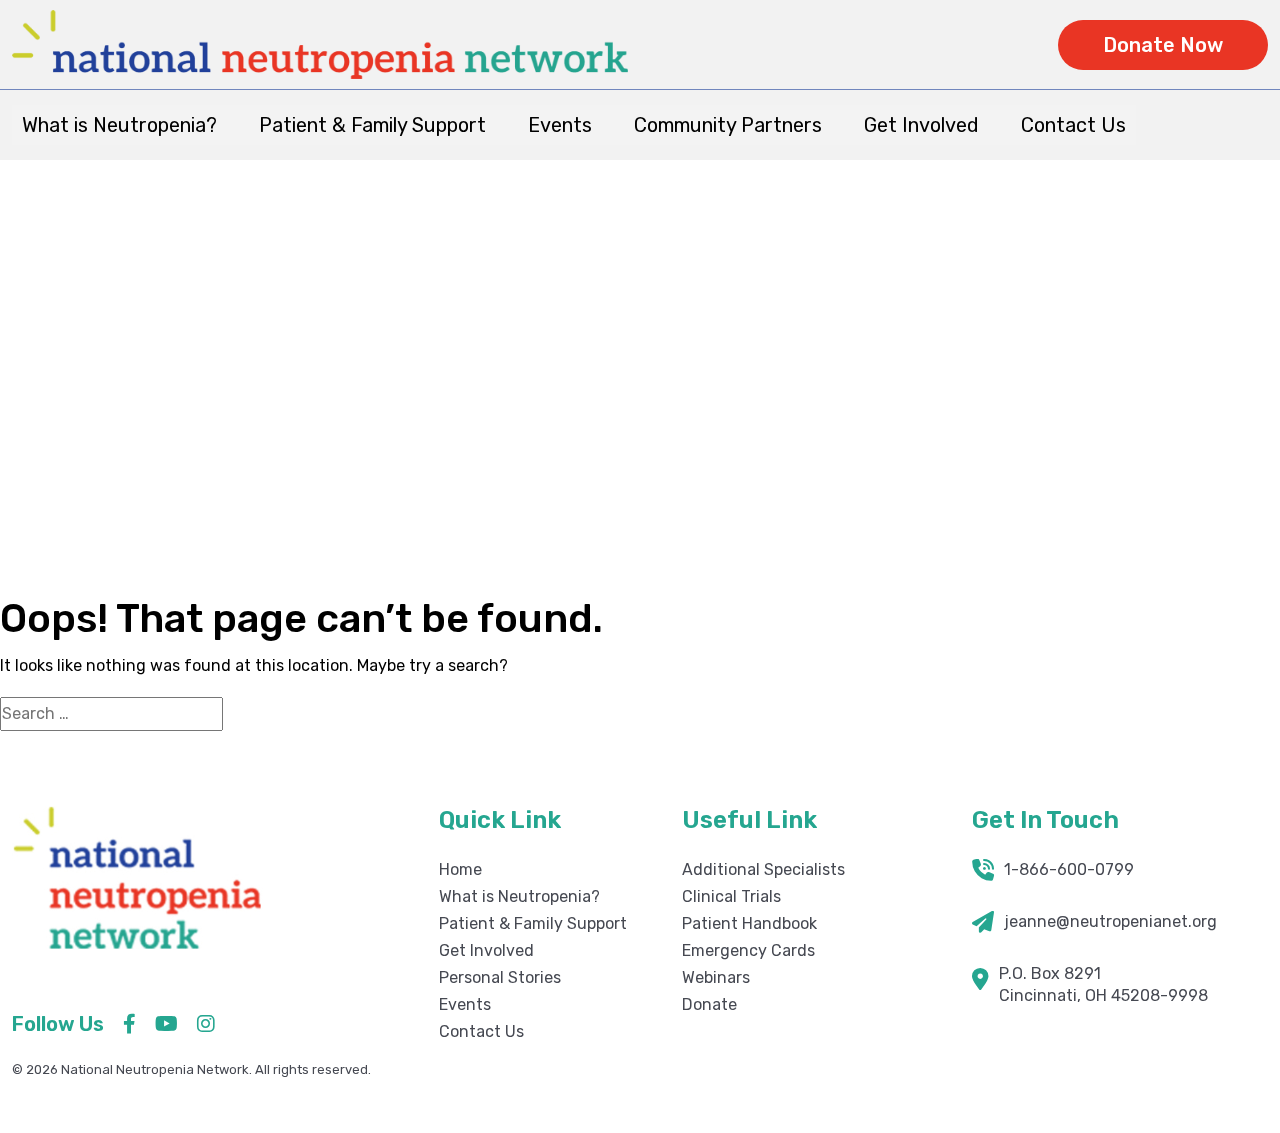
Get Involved (921, 125)
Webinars (716, 977)
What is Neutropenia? (119, 125)
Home (1069, 400)
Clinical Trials (731, 896)
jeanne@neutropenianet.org (1110, 921)
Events (560, 125)
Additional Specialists (763, 869)
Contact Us (1073, 125)
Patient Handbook (749, 923)
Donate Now (1163, 45)
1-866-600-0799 (1069, 869)
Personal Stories (500, 977)
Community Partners (728, 125)
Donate (709, 1004)
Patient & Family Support (372, 125)
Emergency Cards (748, 950)
